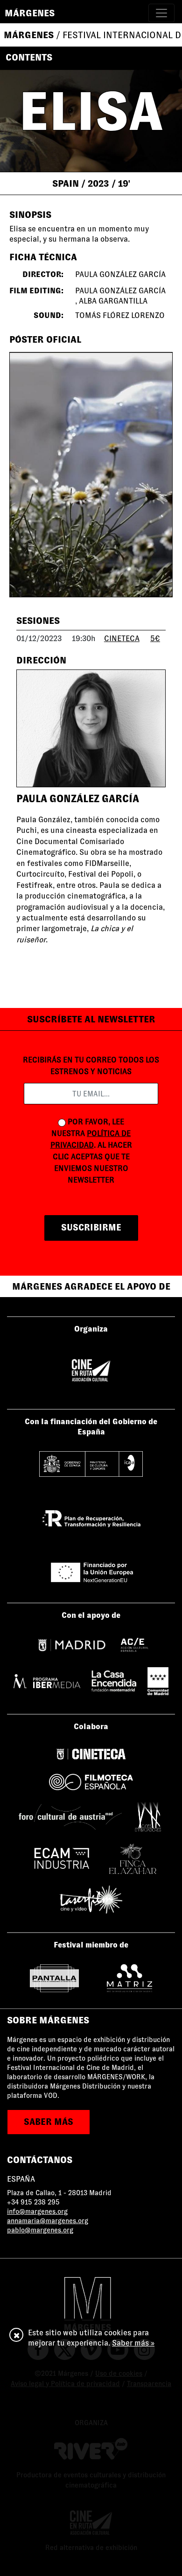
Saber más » (133, 2343)
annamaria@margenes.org (48, 2221)
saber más (49, 2122)
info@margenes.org (37, 2211)
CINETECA (122, 639)
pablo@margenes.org (40, 2230)
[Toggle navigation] (161, 13)
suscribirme (91, 1227)
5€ (155, 639)
